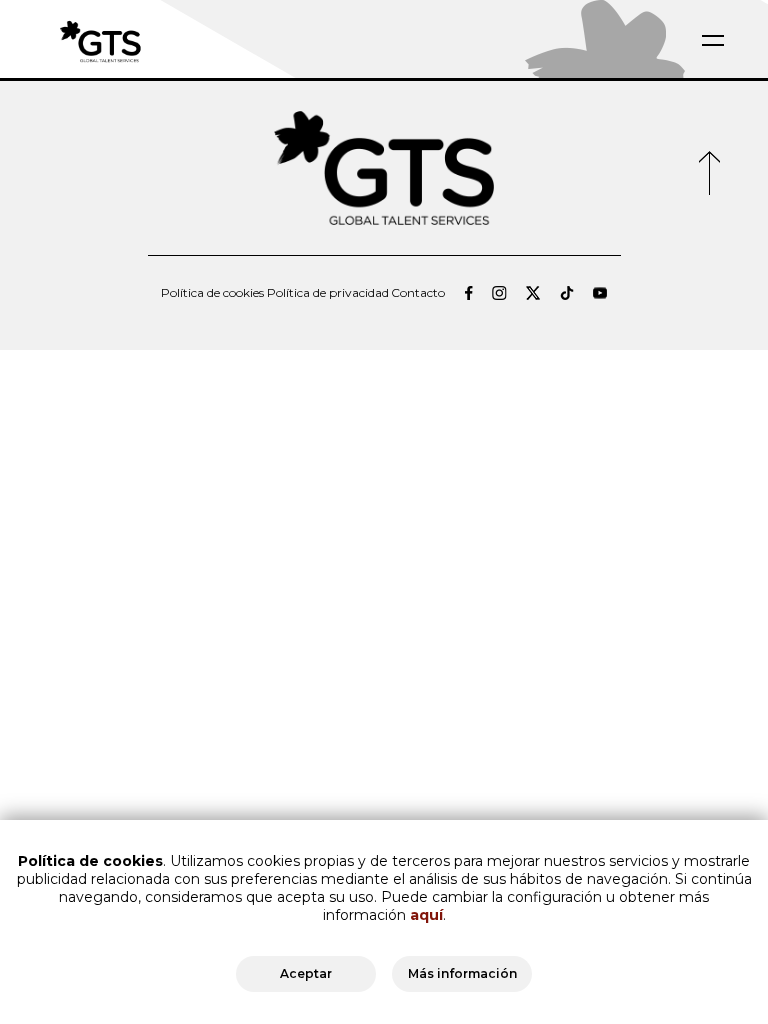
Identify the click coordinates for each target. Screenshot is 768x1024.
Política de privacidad (328, 293)
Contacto (418, 293)
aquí (426, 915)
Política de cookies (212, 293)
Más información (462, 973)
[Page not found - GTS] (148, 40)
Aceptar (306, 973)
